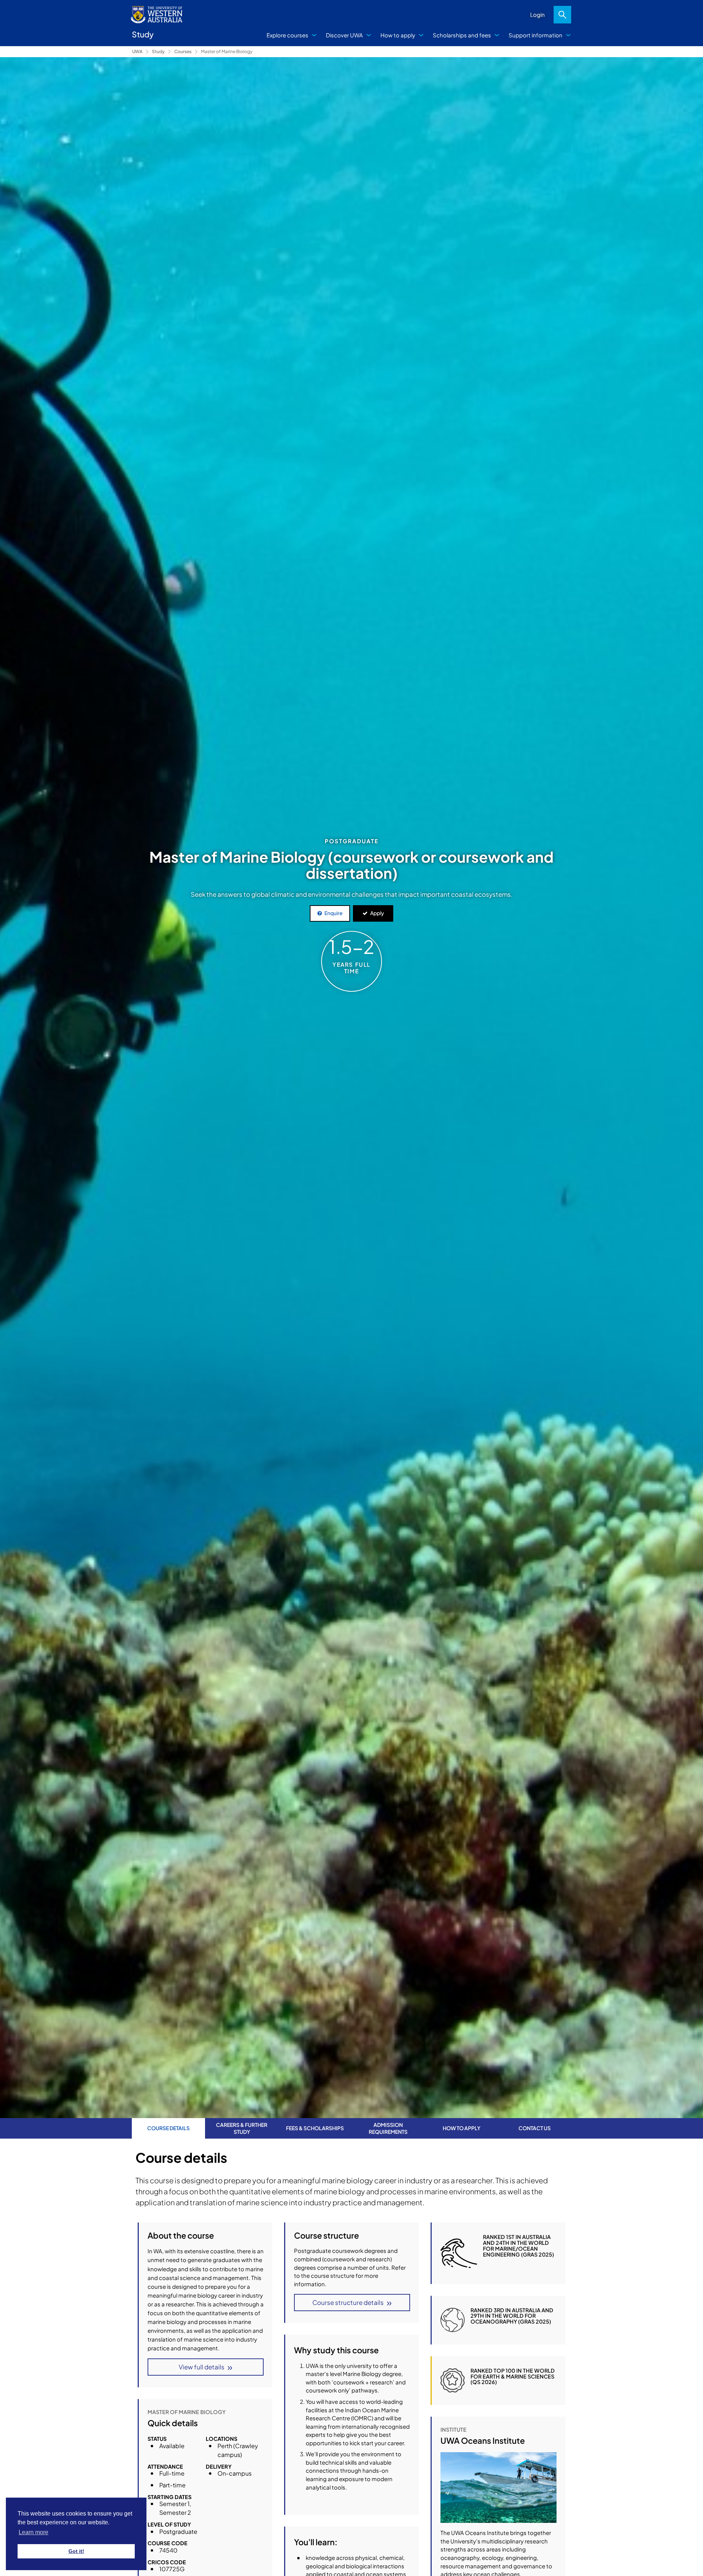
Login (538, 14)
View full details (202, 2367)
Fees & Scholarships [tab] (315, 2128)
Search (562, 15)
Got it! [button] (76, 2551)
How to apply (398, 35)
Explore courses (287, 35)
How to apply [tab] (462, 2128)
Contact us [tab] (535, 2128)
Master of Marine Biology (227, 51)
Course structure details (348, 2302)
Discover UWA (344, 35)
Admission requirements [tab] (388, 2128)
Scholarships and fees (462, 35)
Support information (535, 35)
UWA (137, 51)
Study (158, 51)
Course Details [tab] (168, 2128)
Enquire (334, 913)
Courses (183, 51)
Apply (377, 913)
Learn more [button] (34, 2532)
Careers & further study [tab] (242, 2128)
